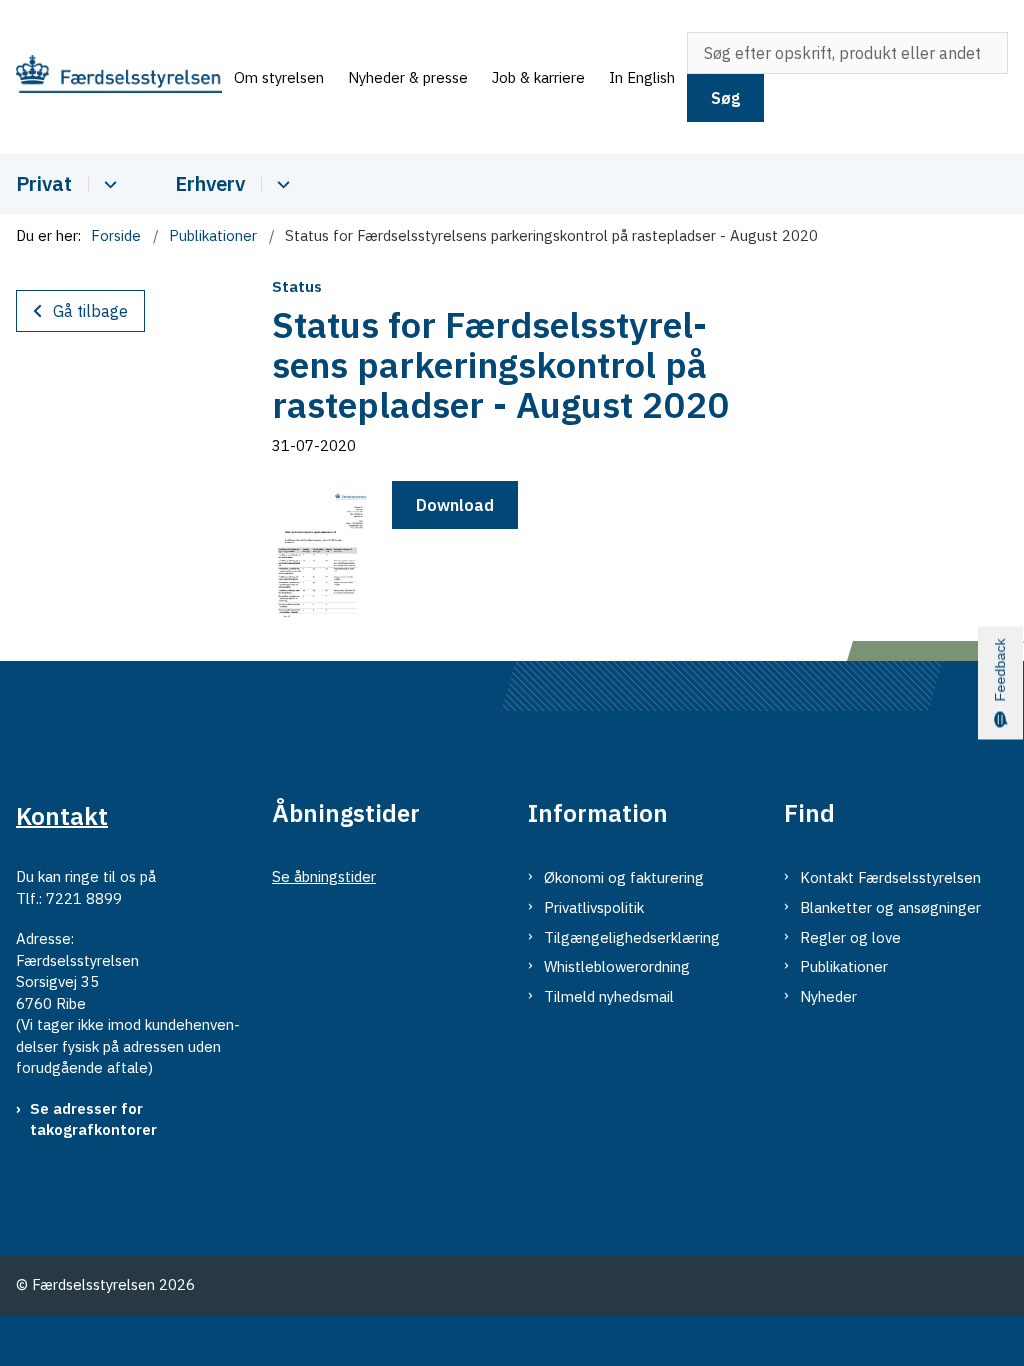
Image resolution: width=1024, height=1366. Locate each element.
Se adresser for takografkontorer (93, 1119)
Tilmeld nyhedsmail (609, 996)
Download (455, 505)
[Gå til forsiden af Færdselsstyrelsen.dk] (111, 77)
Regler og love (850, 937)
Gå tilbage (90, 311)
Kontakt (62, 815)
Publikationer (844, 966)
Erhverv (210, 183)
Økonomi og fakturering (624, 877)
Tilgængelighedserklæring (632, 937)
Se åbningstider (324, 876)
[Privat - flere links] (107, 184)
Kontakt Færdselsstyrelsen (890, 877)
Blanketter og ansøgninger (890, 907)
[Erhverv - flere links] (280, 184)
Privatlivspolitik (594, 907)
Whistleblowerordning (617, 966)
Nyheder (828, 996)
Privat (44, 183)
